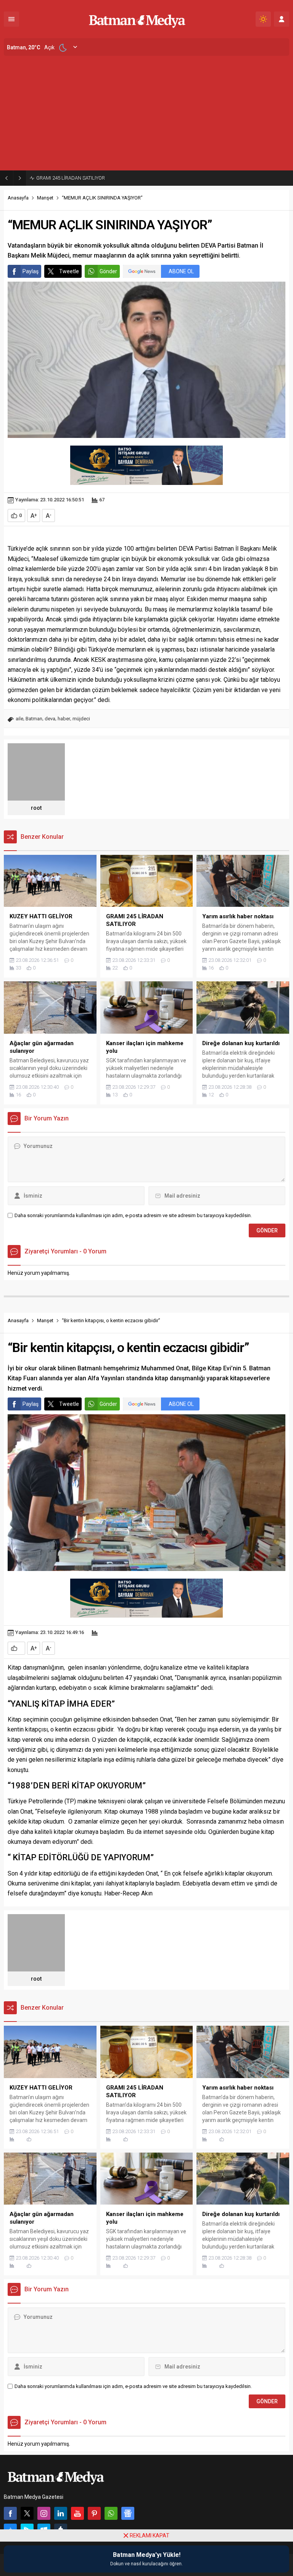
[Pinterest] (94, 2513)
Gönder (108, 271)
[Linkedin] (61, 2513)
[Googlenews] (128, 2513)
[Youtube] (77, 2513)
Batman (34, 719)
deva (50, 719)
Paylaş (31, 271)
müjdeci (81, 719)
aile (19, 719)
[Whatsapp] (111, 2513)
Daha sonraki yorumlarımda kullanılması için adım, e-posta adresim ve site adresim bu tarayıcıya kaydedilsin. (133, 1215)
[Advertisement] (146, 113)
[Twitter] (27, 2513)
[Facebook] (10, 2513)
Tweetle (69, 271)
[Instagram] (44, 2513)
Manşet (45, 198)
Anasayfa (18, 198)
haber (64, 719)
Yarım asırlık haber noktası (66, 178)
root (36, 808)
